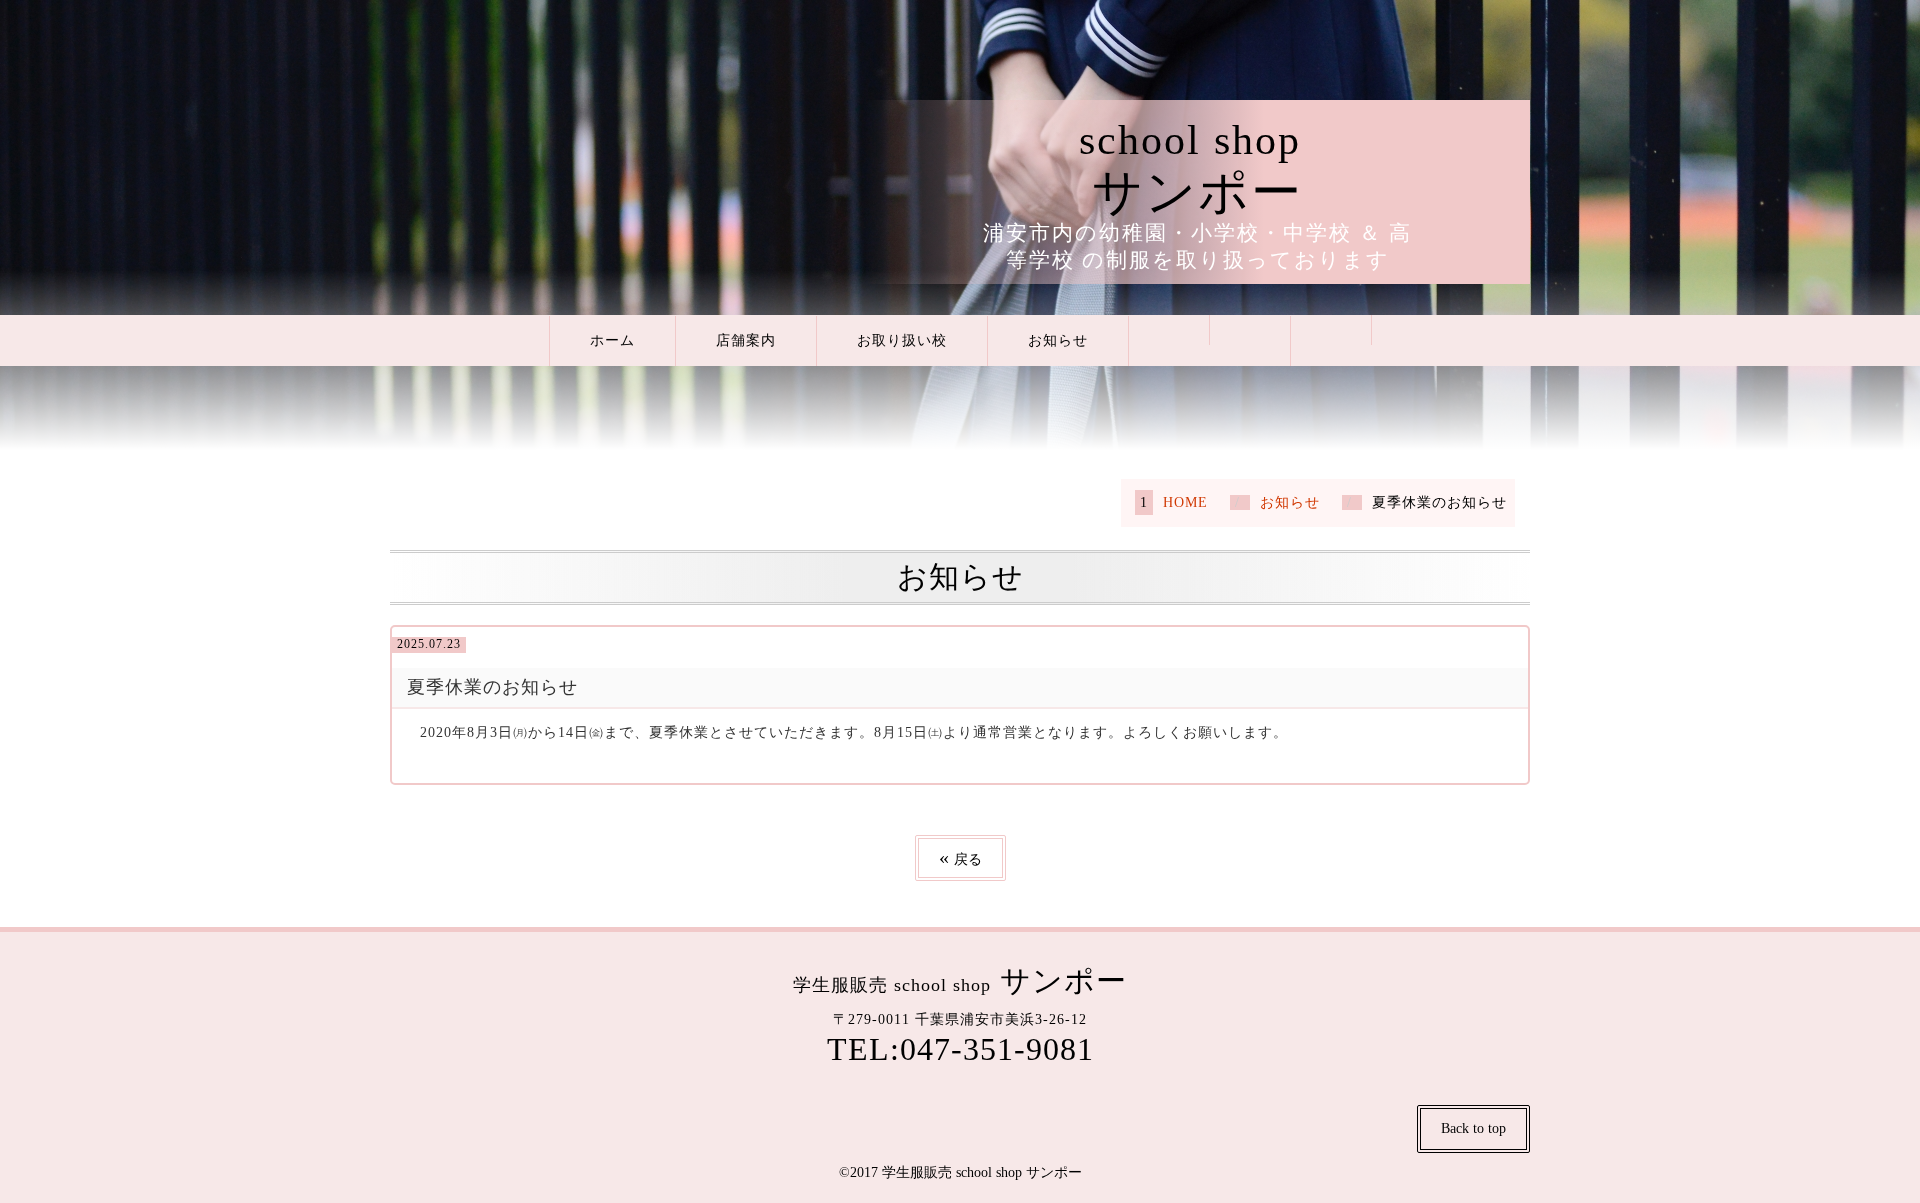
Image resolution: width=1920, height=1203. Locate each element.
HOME (1185, 502)
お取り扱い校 (902, 340)
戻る (960, 857)
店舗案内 (746, 340)
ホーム (612, 340)
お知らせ (1058, 340)
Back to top (1473, 1128)
